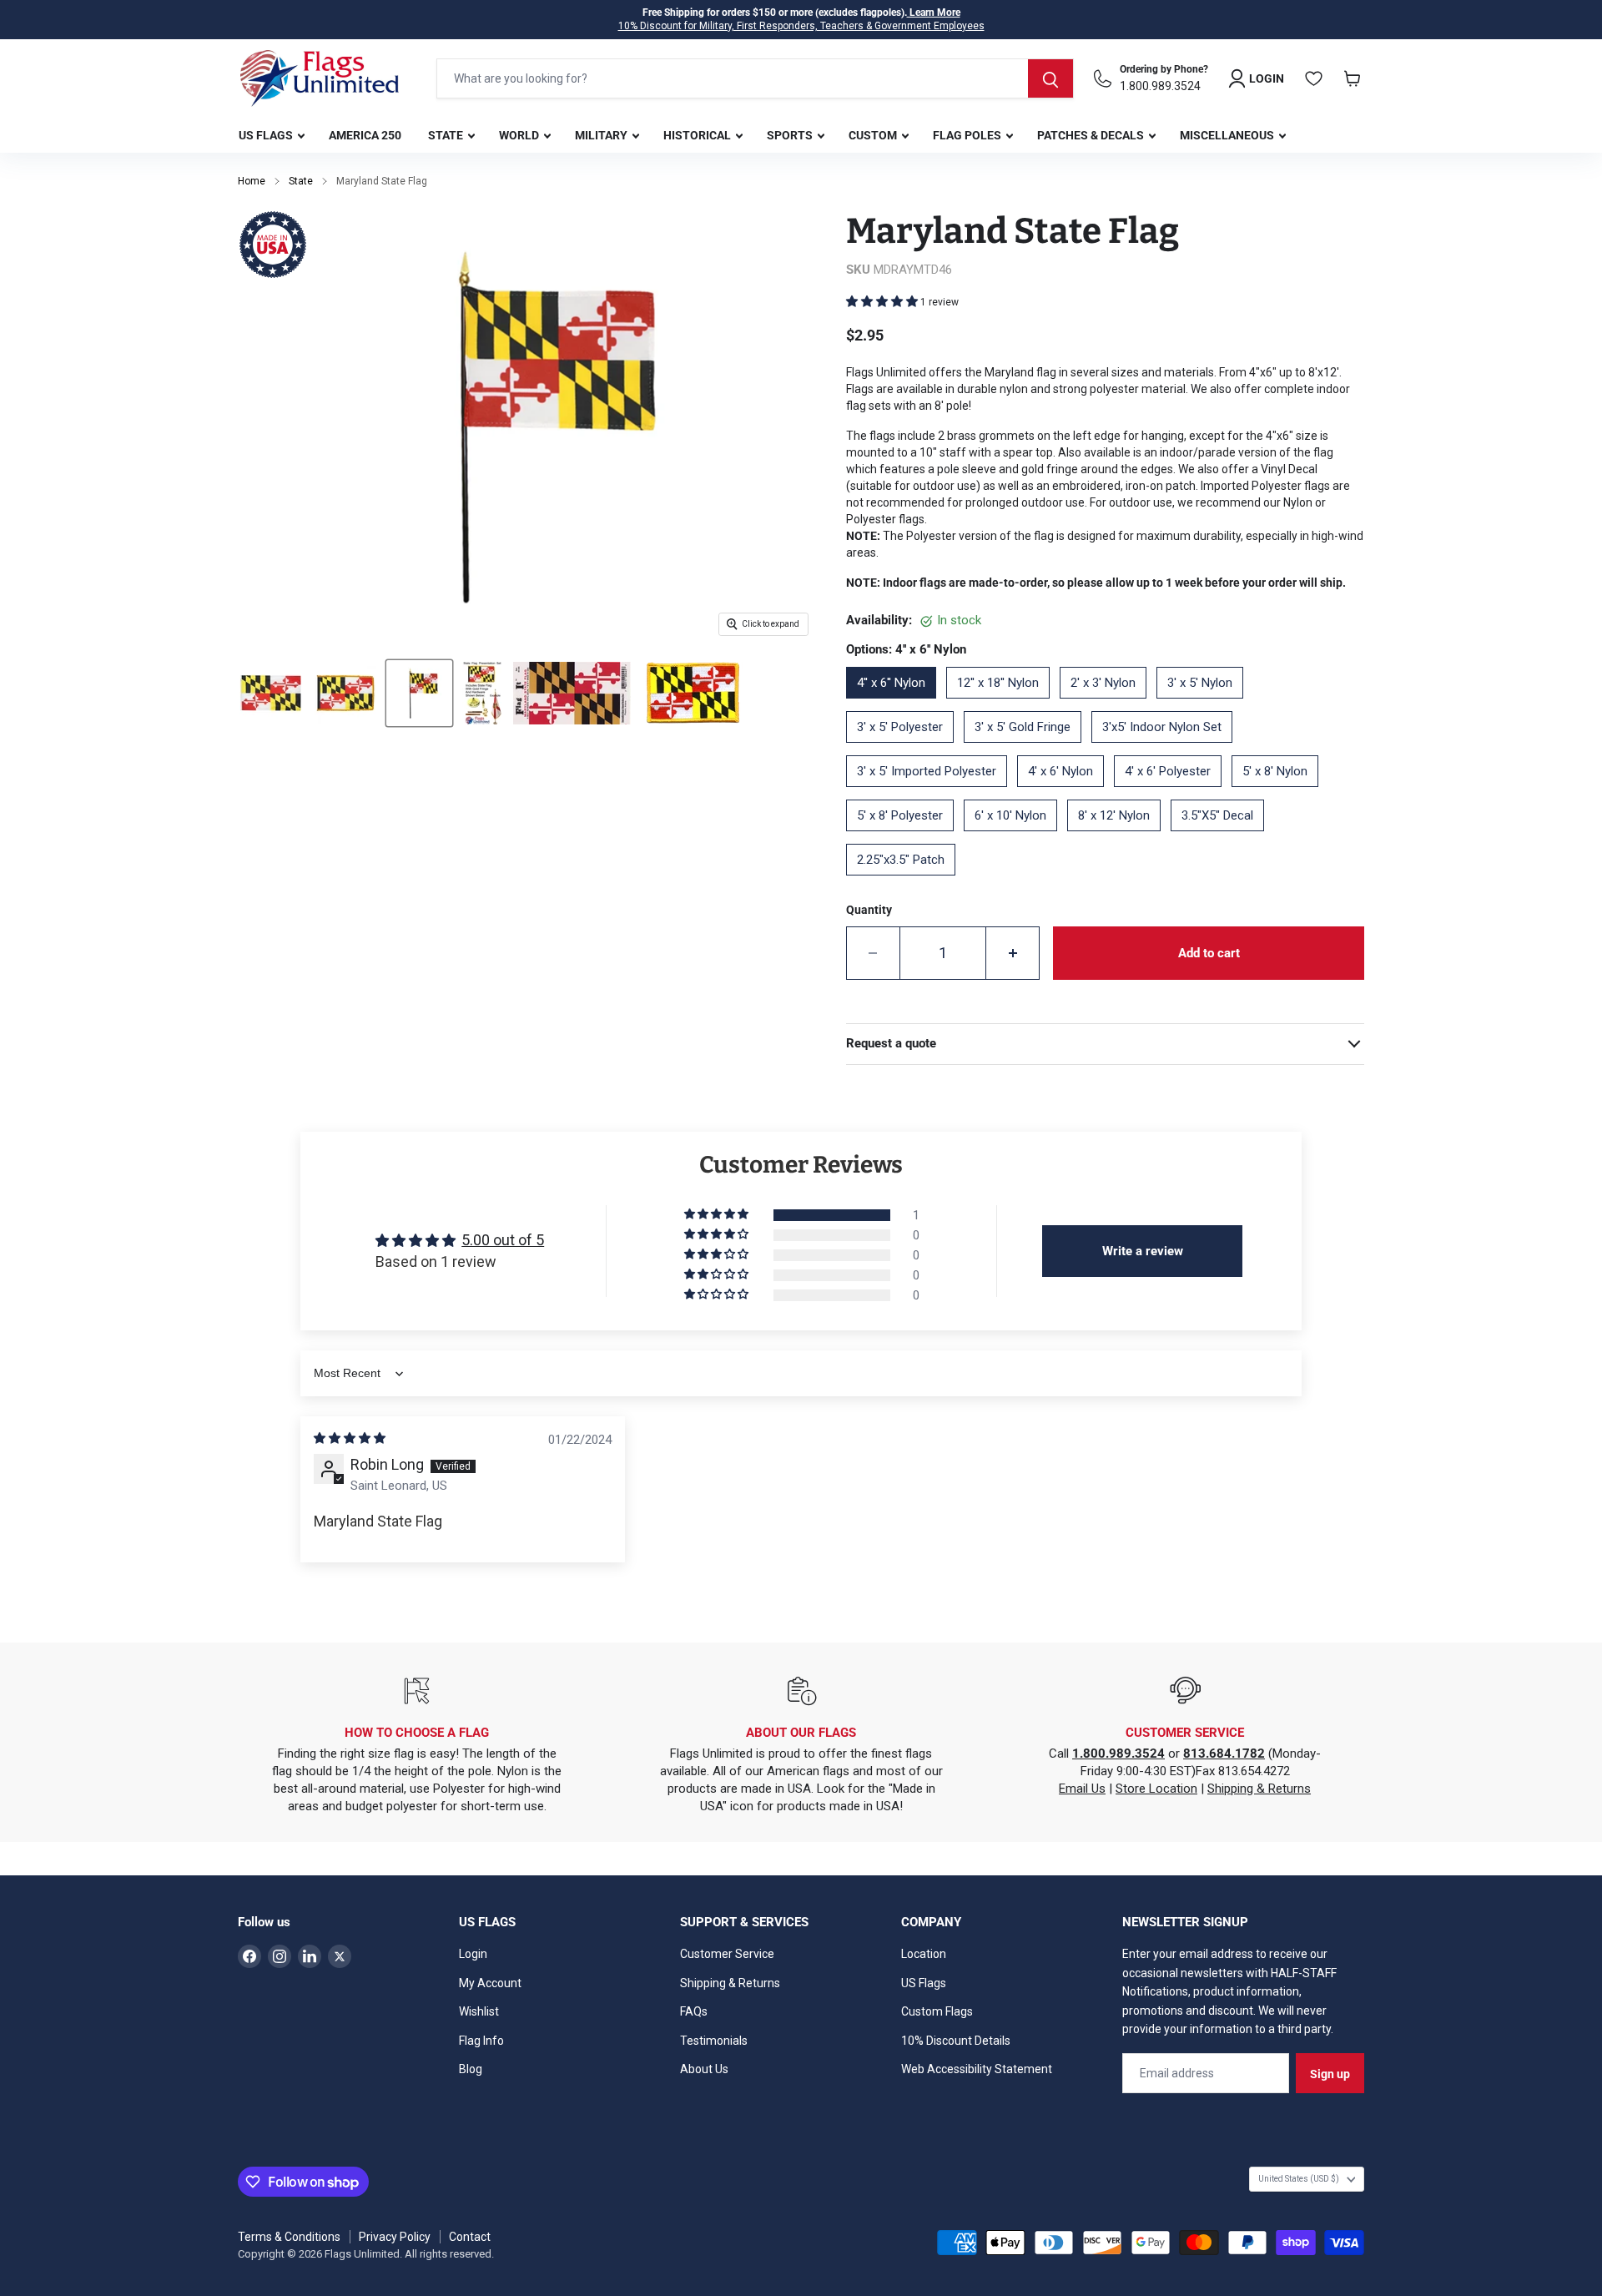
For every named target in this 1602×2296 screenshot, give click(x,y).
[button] (883, 301)
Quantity (869, 910)
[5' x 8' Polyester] (905, 837)
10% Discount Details (956, 2041)
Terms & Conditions (289, 2237)
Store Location (1156, 1789)
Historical (698, 135)
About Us (704, 2069)
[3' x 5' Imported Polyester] (932, 793)
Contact (470, 2237)
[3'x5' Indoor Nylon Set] (1167, 749)
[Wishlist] (1314, 78)
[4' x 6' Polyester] (1173, 793)
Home (252, 181)
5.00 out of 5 (503, 1240)
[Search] (1050, 78)
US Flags (267, 135)
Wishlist (479, 2011)
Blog (471, 2069)
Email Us (1082, 1789)
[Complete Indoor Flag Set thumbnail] (482, 693)
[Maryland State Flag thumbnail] (271, 693)
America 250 (365, 135)
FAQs (694, 2011)
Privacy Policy (395, 2237)
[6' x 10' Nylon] (1015, 837)
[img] (350, 1438)
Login (473, 1954)
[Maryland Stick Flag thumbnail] (419, 693)
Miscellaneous (1228, 135)
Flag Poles (968, 135)
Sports (791, 135)
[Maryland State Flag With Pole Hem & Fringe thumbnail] (345, 693)
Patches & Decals (1092, 135)
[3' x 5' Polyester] (905, 749)
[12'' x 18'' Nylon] (1003, 704)
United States (1299, 2179)
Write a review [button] (1143, 1251)
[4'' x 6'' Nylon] (896, 704)
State (447, 135)
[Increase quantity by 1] (1013, 953)
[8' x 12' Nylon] (1119, 837)
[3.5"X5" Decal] (1222, 837)
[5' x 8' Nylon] (1280, 793)
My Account (490, 1983)
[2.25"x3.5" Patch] (906, 881)
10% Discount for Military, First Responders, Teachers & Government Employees (801, 26)
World (520, 135)
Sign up (1330, 2074)
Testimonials (714, 2041)
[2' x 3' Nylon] (1108, 704)
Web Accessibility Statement (977, 2069)
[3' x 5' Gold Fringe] (1028, 749)
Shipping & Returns (1259, 1789)
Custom (874, 135)
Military (602, 135)
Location (924, 1954)
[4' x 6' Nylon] (1065, 793)
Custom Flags (937, 2011)
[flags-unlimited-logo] (320, 78)
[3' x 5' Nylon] (1205, 704)
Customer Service (727, 1954)
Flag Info (481, 2041)
